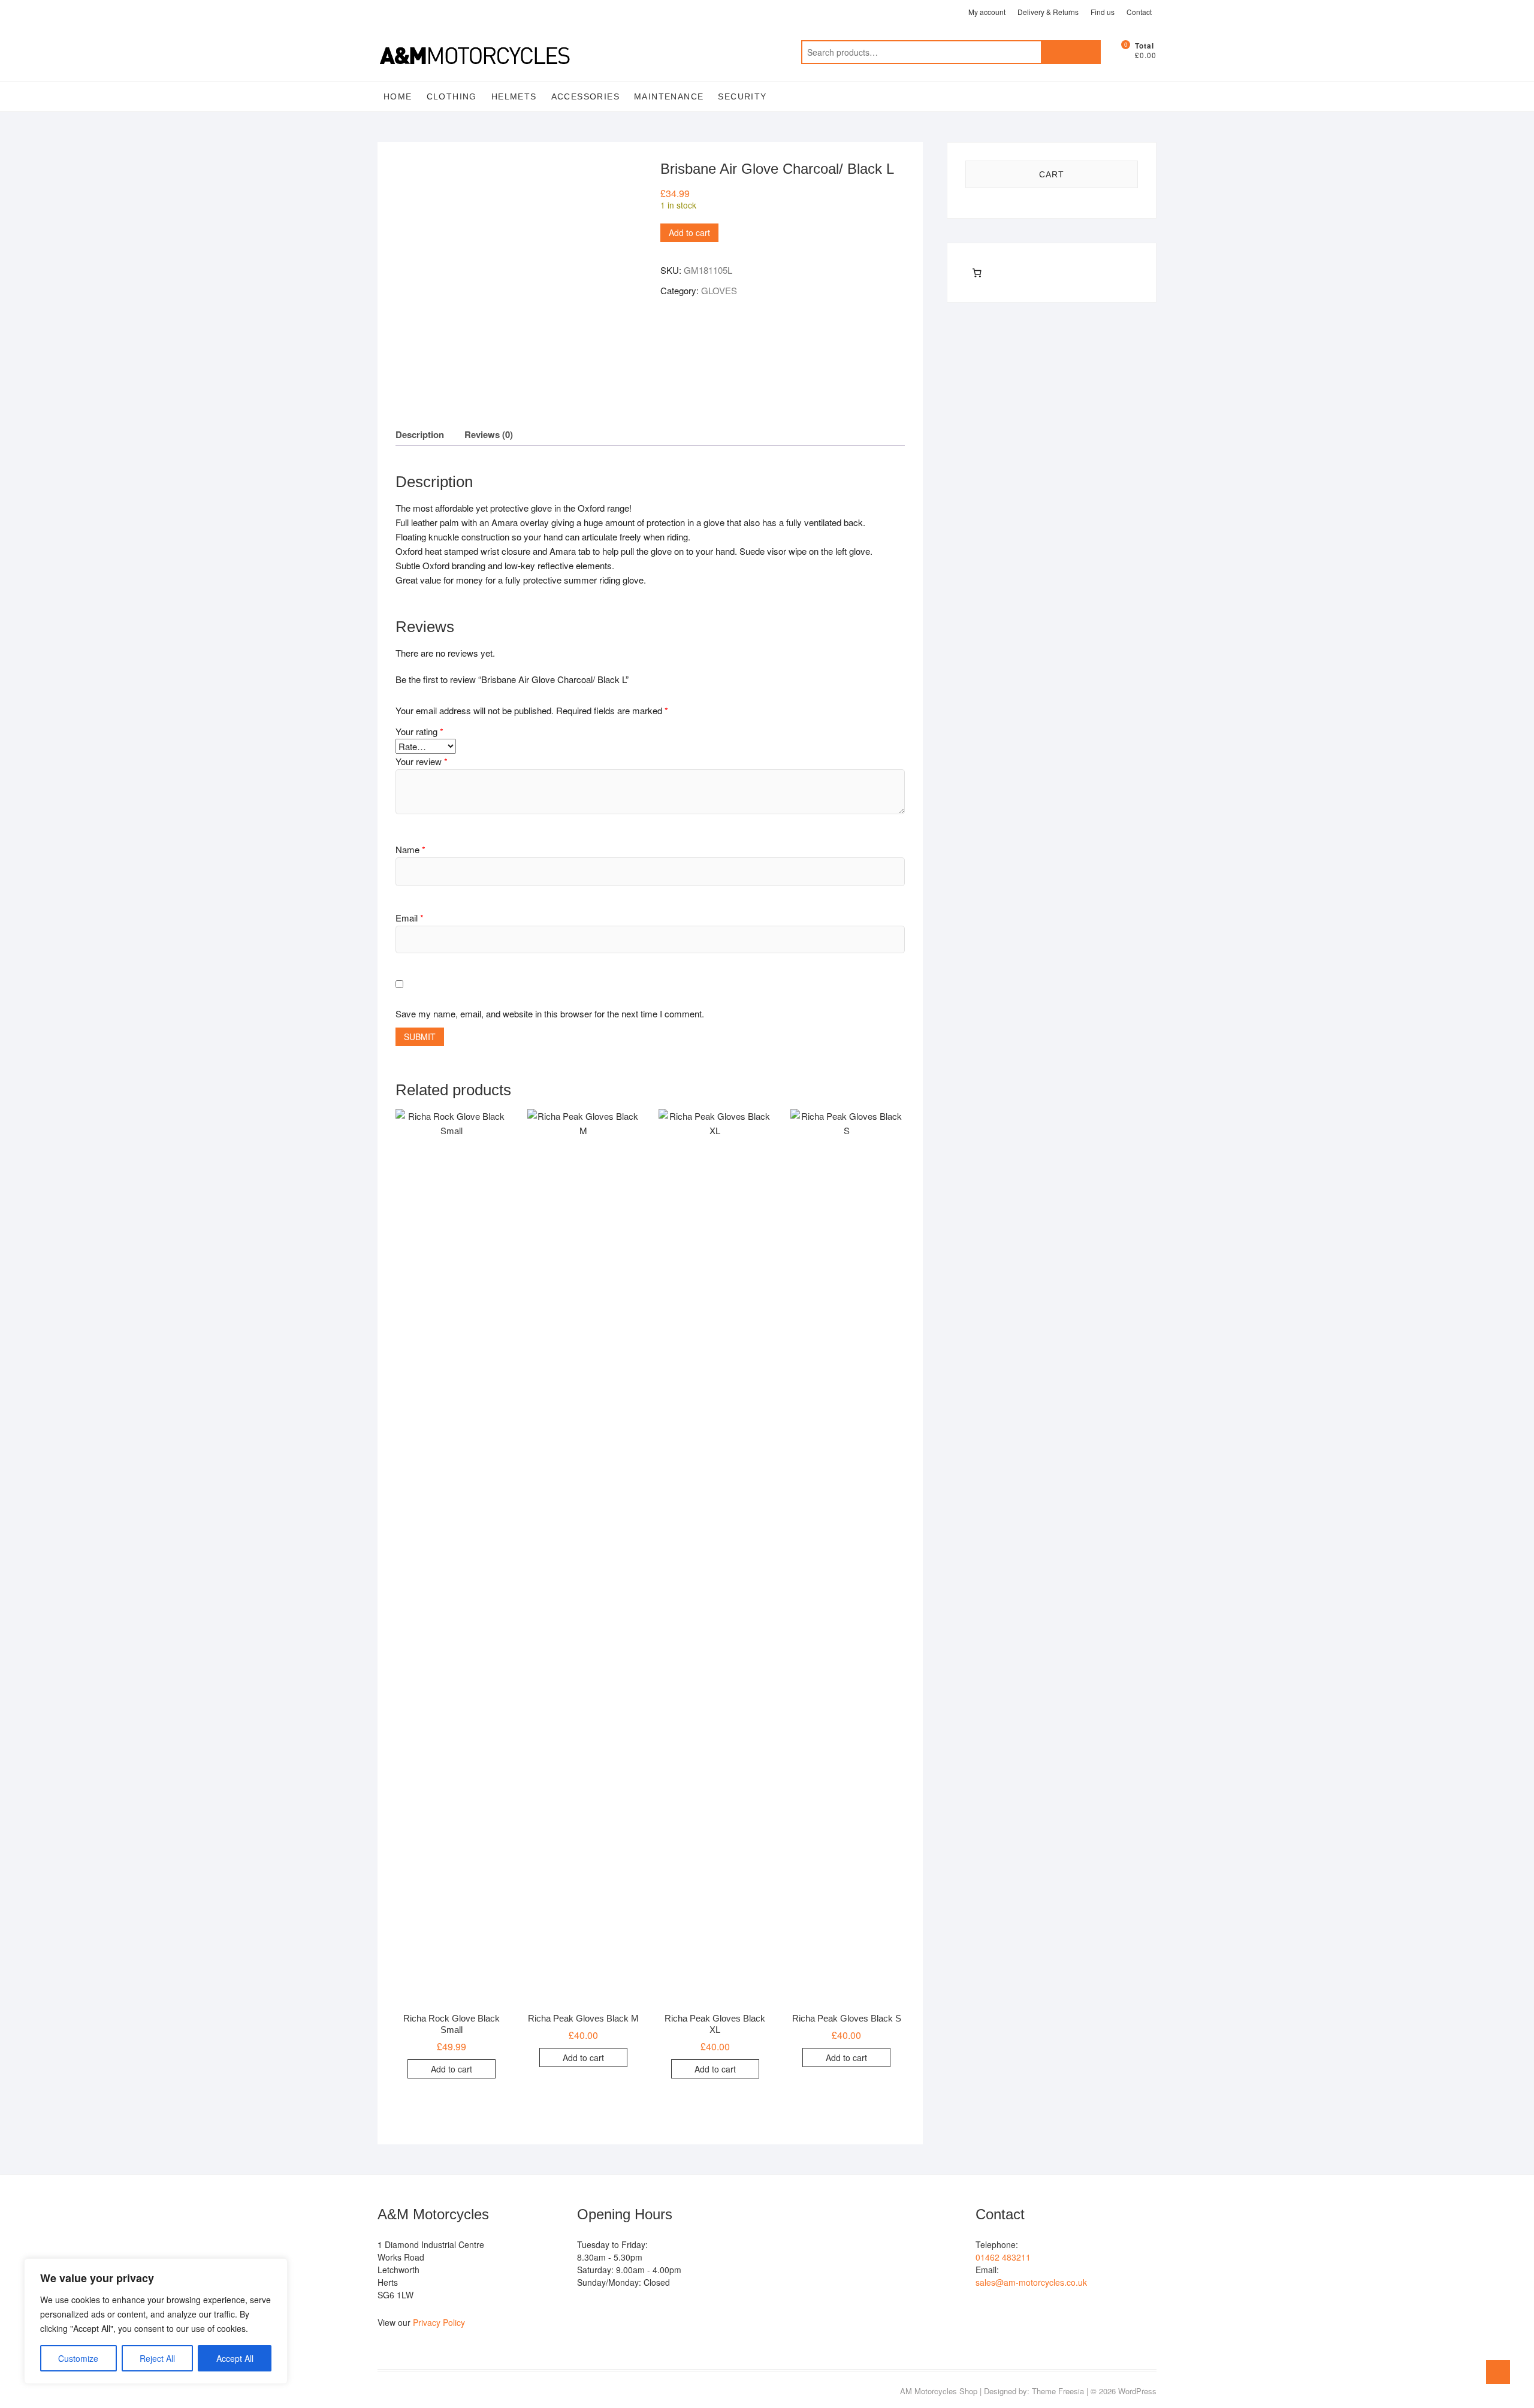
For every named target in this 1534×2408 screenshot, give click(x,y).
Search (1071, 52)
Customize (78, 2358)
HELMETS (514, 96)
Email (410, 918)
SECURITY (742, 96)
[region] (156, 2321)
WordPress (1137, 2391)
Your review (422, 761)
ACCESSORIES (585, 96)
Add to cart (689, 232)
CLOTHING (452, 96)
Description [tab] (420, 434)
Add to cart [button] (452, 2069)
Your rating (419, 731)
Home (398, 96)
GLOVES (719, 290)
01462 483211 (1003, 2257)
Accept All (235, 2358)
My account (987, 12)
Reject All (157, 2358)
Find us (1103, 12)
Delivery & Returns (1048, 12)
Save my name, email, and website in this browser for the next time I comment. (550, 1013)
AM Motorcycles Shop (939, 2391)
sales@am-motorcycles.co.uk (1031, 2282)
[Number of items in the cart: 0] (977, 273)
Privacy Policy (439, 2322)
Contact (1139, 12)
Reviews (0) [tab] (489, 434)
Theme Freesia (1058, 2391)
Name (410, 849)
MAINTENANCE (669, 96)
